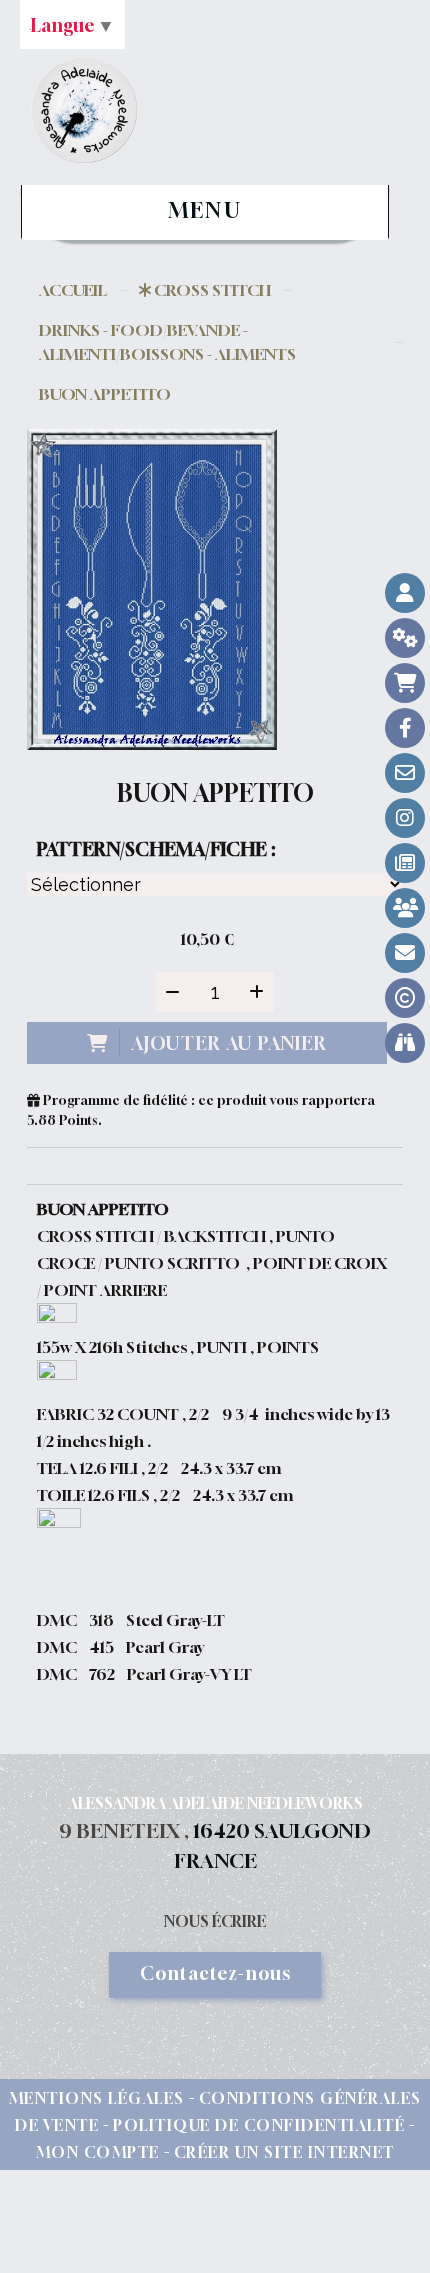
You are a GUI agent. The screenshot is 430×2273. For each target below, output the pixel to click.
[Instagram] (405, 818)
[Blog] (405, 863)
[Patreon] (405, 908)
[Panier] (405, 683)
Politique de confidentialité (259, 2125)
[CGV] (405, 638)
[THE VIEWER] (405, 1043)
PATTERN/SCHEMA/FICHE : (156, 849)
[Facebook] (405, 728)
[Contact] (405, 773)
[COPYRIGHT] (405, 998)
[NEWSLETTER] (405, 953)
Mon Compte (98, 2152)
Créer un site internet (284, 2152)
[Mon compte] (405, 593)
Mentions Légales (97, 2098)
